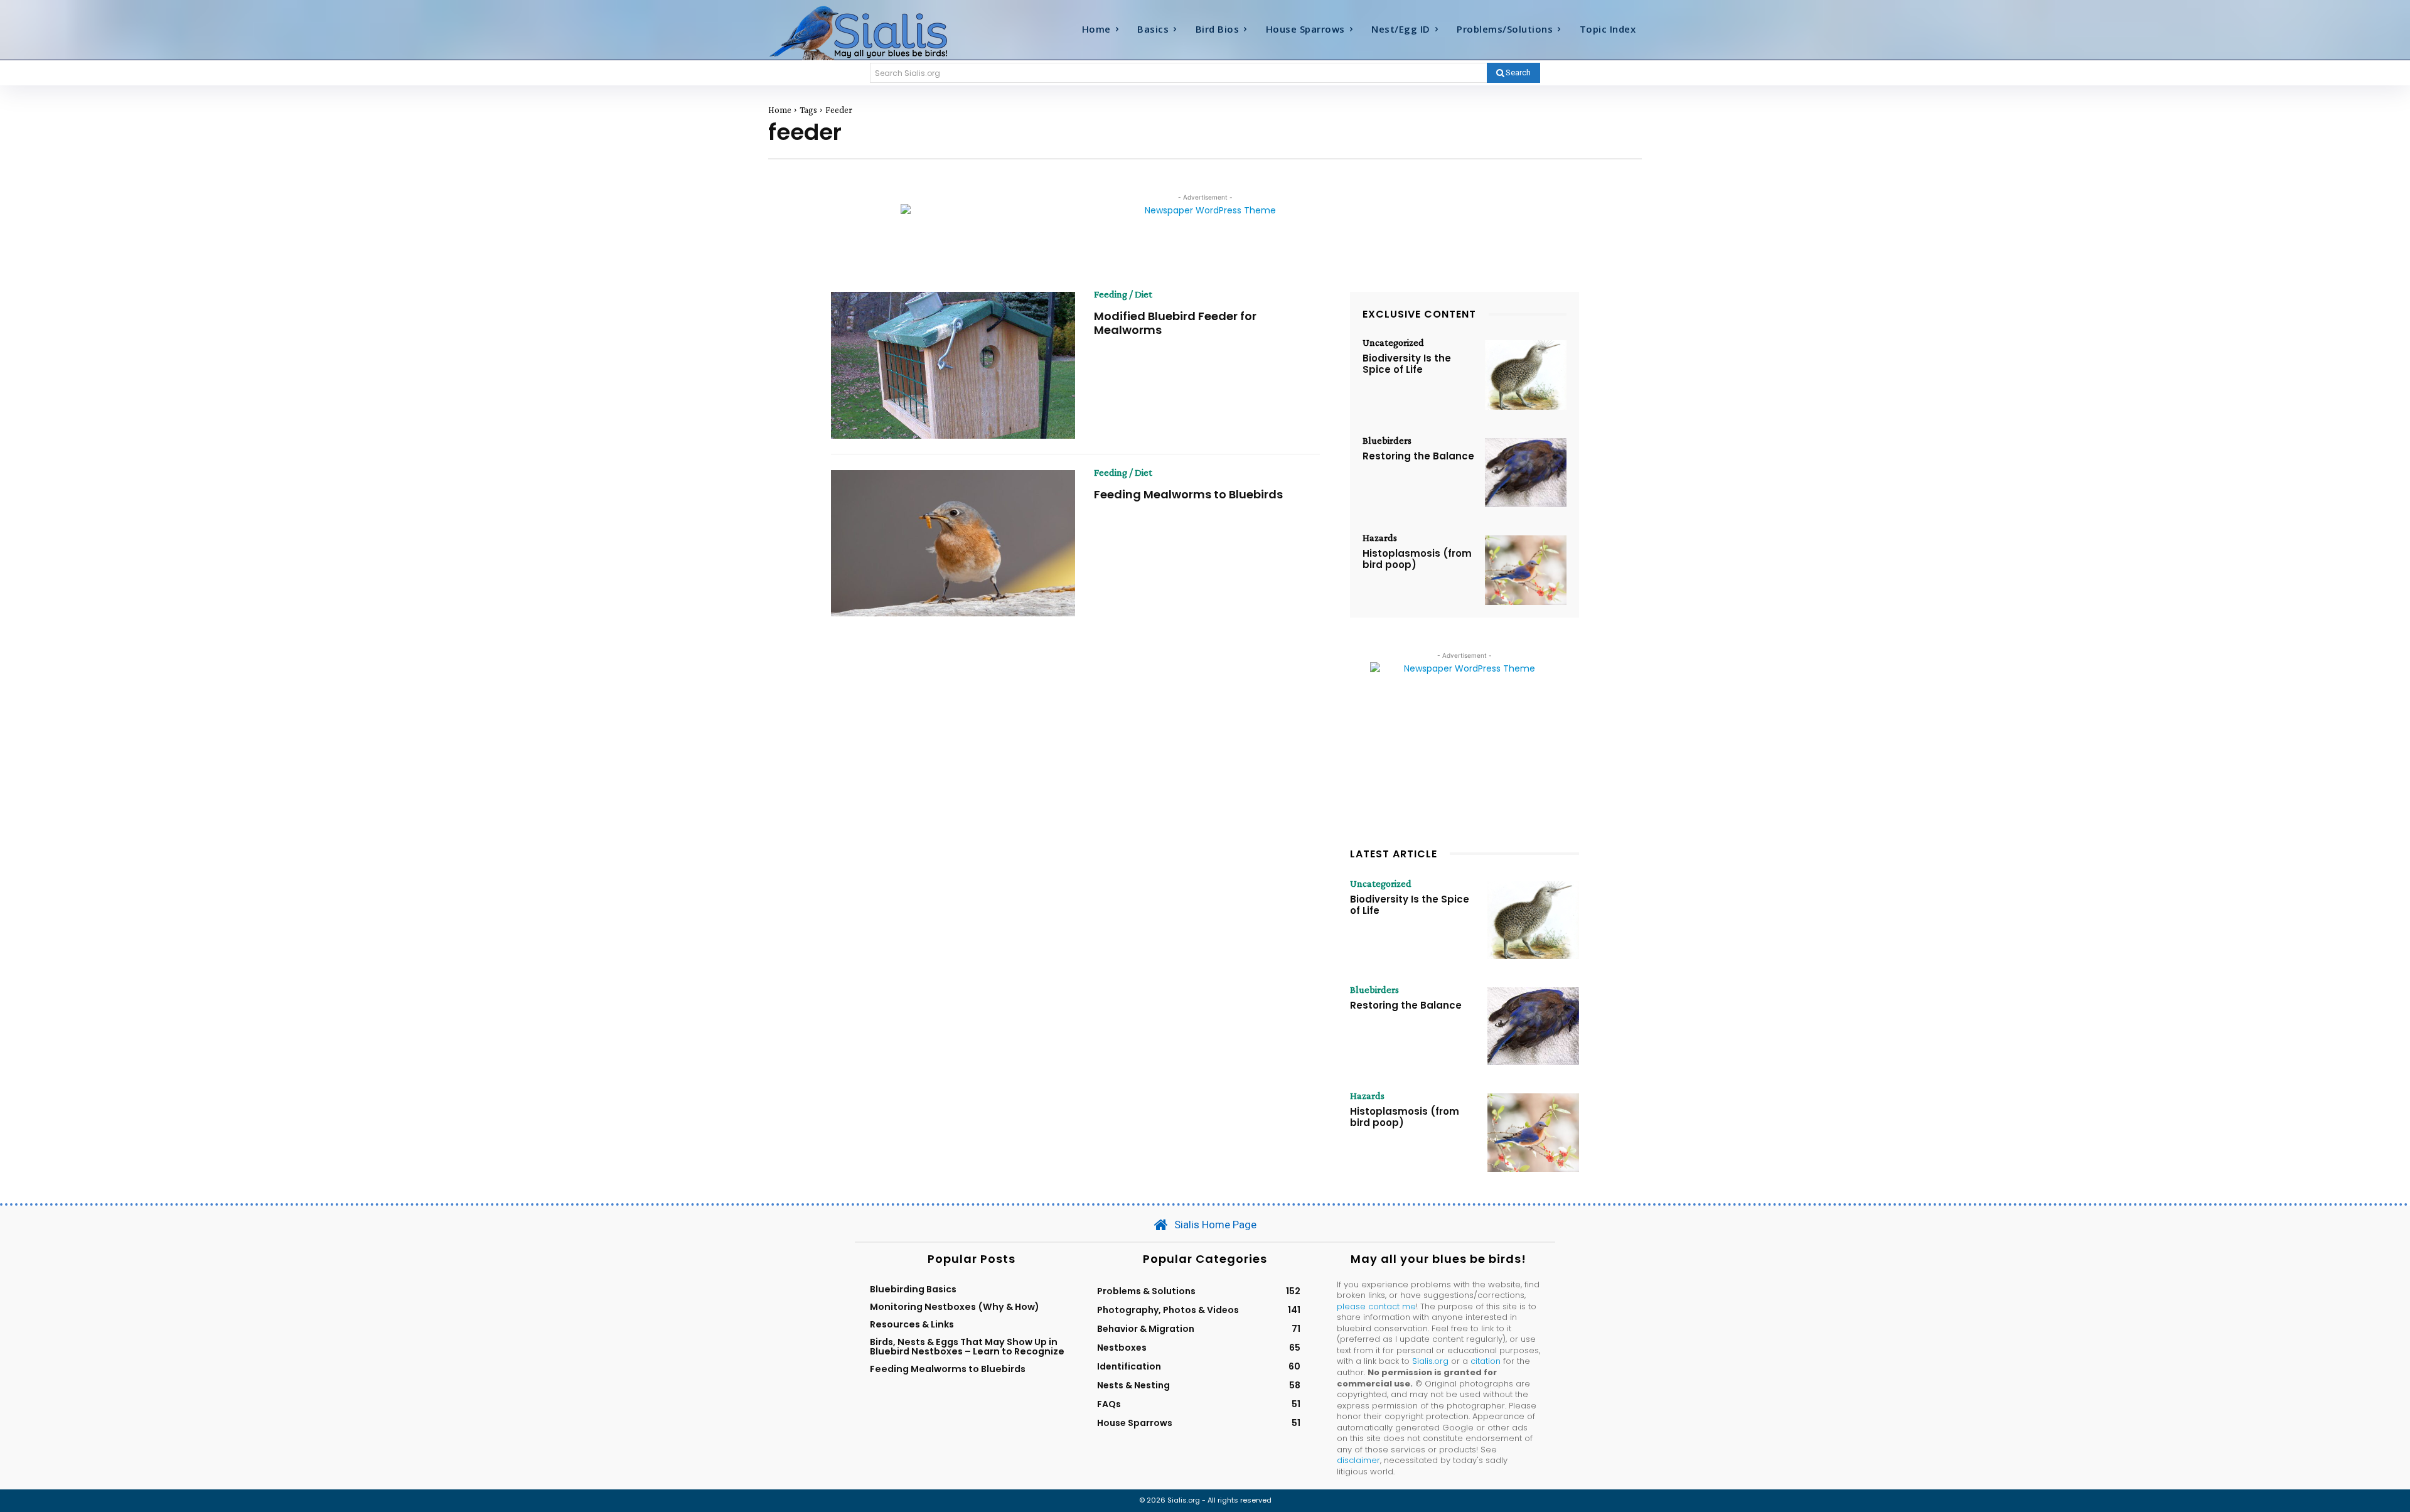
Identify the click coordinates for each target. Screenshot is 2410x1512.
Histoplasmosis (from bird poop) (1417, 559)
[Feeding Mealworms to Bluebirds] (953, 544)
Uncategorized (1393, 343)
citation (1486, 1361)
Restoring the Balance (1418, 456)
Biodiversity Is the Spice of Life (1407, 364)
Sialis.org (1430, 1361)
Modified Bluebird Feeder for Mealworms (1175, 323)
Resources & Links (912, 1324)
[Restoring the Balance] (1526, 473)
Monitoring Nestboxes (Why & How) (955, 1307)
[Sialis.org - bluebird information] (877, 32)
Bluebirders (1387, 441)
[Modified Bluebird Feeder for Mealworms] (953, 365)
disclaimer (1358, 1460)
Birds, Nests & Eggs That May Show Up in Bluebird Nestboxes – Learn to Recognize (967, 1346)
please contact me (1376, 1306)
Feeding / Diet (1123, 294)
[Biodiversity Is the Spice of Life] (1526, 375)
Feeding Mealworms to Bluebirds (1188, 494)
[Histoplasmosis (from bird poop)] (1526, 570)
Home (780, 110)
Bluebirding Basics (913, 1289)
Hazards (1380, 538)
